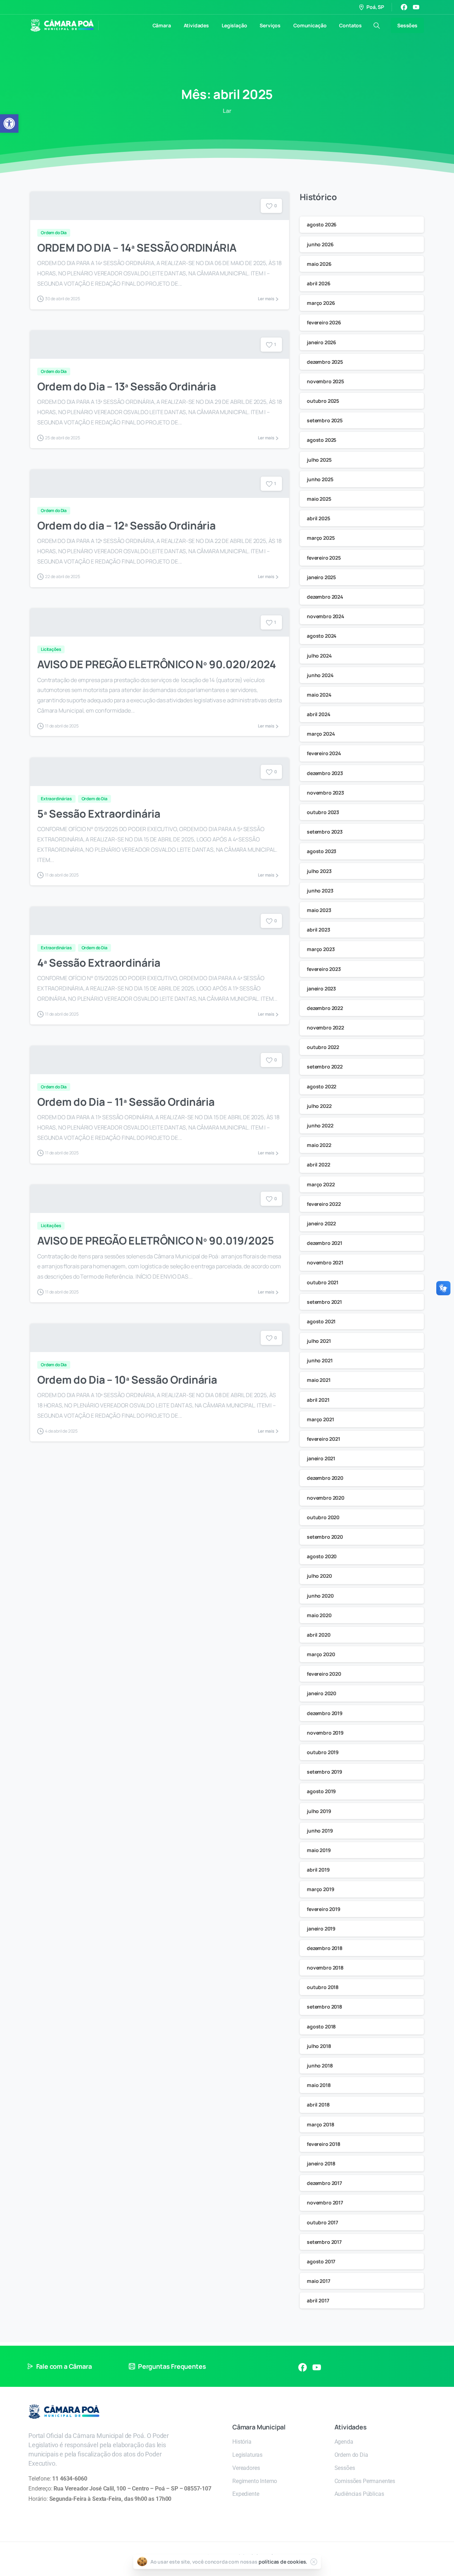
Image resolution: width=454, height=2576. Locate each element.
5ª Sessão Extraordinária (99, 814)
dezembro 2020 (325, 1478)
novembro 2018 (325, 1968)
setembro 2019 (325, 1772)
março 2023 (321, 949)
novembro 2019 (325, 1733)
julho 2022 (319, 1106)
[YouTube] (416, 7)
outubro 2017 (322, 2222)
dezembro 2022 (325, 1008)
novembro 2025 (325, 381)
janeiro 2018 (321, 2163)
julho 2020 (319, 1576)
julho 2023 (319, 871)
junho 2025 (320, 479)
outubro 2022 (323, 1047)
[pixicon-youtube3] (317, 2367)
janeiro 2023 (321, 988)
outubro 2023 (323, 812)
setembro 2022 (325, 1067)
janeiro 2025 (321, 577)
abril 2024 (319, 714)
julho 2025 (319, 460)
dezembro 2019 (325, 1713)
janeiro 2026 (322, 342)
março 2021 (320, 1419)
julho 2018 (319, 2046)
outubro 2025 (323, 401)
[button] (9, 123)
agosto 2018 (321, 2026)
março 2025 (321, 538)
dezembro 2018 (325, 1948)
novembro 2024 (326, 616)
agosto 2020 (322, 1556)
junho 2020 (320, 1596)
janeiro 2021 (321, 1458)
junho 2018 (320, 2066)
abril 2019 (318, 1870)
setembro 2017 (324, 2242)
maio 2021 (319, 1380)
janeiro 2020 (322, 1693)
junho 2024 (320, 675)
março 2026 (321, 303)
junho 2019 (320, 1831)
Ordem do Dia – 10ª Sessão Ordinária (127, 1380)
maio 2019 (319, 1850)
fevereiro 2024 (324, 753)
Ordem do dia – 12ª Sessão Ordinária (126, 525)
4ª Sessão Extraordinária (99, 963)
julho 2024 (319, 656)
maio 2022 (319, 1145)
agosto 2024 (322, 636)
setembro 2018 (325, 2007)
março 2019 (320, 1889)
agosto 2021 (321, 1321)
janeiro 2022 (321, 1223)
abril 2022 (318, 1165)
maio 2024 (319, 695)
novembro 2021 (325, 1262)
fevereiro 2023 (324, 969)
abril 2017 (318, 2300)
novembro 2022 (325, 1028)
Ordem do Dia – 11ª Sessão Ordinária (126, 1102)
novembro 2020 (326, 1498)
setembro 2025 (325, 420)
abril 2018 (318, 2105)
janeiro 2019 (321, 1929)
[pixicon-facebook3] (303, 2367)
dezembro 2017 (324, 2183)
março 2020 (321, 1654)
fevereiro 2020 (324, 1674)
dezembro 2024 (325, 597)
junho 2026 (320, 244)
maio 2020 (319, 1615)
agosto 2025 (322, 440)
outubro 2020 (323, 1517)
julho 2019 (319, 1811)
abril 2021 (318, 1400)
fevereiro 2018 (324, 2144)
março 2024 (321, 734)
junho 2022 (320, 1125)
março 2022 (321, 1184)
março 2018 (320, 2124)
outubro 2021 (323, 1282)
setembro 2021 (324, 1302)
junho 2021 (320, 1360)
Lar (227, 111)
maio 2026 (319, 264)
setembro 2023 (325, 832)
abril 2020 (319, 1635)
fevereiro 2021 (323, 1439)
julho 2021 (319, 1341)
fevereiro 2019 (324, 1909)
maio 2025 (319, 499)
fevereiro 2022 (324, 1204)
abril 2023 (318, 930)
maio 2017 (319, 2281)
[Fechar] (314, 2562)
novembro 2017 (325, 2202)
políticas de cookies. (283, 2562)
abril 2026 (319, 283)
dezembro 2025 (325, 362)
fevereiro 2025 (324, 558)
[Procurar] (377, 26)
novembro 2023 (325, 793)
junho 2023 (320, 891)
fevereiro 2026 (324, 322)
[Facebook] (404, 7)
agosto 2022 (322, 1086)
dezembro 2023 (325, 773)
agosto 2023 (322, 851)
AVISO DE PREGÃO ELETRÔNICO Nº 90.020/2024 (157, 664)
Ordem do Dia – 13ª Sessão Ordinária (127, 386)
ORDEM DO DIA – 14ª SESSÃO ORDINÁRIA (137, 248)
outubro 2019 (323, 1752)
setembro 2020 (325, 1537)
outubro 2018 (323, 1987)
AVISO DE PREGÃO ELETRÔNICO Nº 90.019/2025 (156, 1240)
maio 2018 (319, 2085)
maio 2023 (319, 910)
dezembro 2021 (325, 1243)
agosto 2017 (321, 2261)
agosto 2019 (321, 1791)
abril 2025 (318, 518)
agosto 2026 (322, 224)
